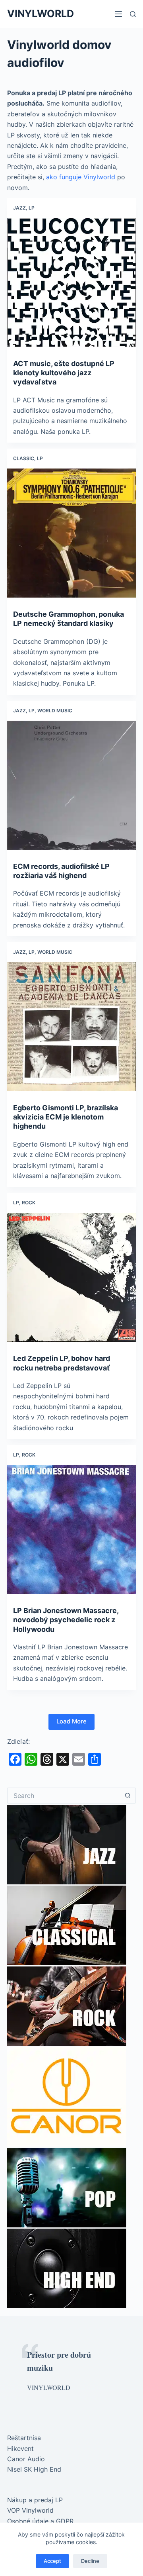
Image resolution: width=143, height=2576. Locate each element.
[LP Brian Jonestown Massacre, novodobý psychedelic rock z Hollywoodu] (71, 1529)
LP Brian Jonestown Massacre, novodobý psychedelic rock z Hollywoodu (66, 1620)
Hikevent (20, 2449)
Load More (71, 1721)
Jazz (19, 208)
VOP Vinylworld (30, 2510)
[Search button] (128, 1796)
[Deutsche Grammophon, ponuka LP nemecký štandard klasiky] (71, 533)
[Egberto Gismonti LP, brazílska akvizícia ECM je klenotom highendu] (71, 1027)
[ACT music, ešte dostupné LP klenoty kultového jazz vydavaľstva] (71, 282)
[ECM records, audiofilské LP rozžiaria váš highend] (71, 785)
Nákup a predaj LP (35, 2500)
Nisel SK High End (34, 2469)
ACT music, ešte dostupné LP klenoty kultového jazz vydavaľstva (64, 373)
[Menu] (118, 14)
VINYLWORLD (41, 14)
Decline (90, 2561)
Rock (29, 1203)
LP (32, 208)
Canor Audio (26, 2459)
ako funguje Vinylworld (81, 177)
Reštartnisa (24, 2438)
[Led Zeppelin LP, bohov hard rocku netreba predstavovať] (71, 1277)
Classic (24, 458)
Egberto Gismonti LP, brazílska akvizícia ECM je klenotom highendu (66, 1117)
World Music (55, 711)
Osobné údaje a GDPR (40, 2521)
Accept (52, 2561)
